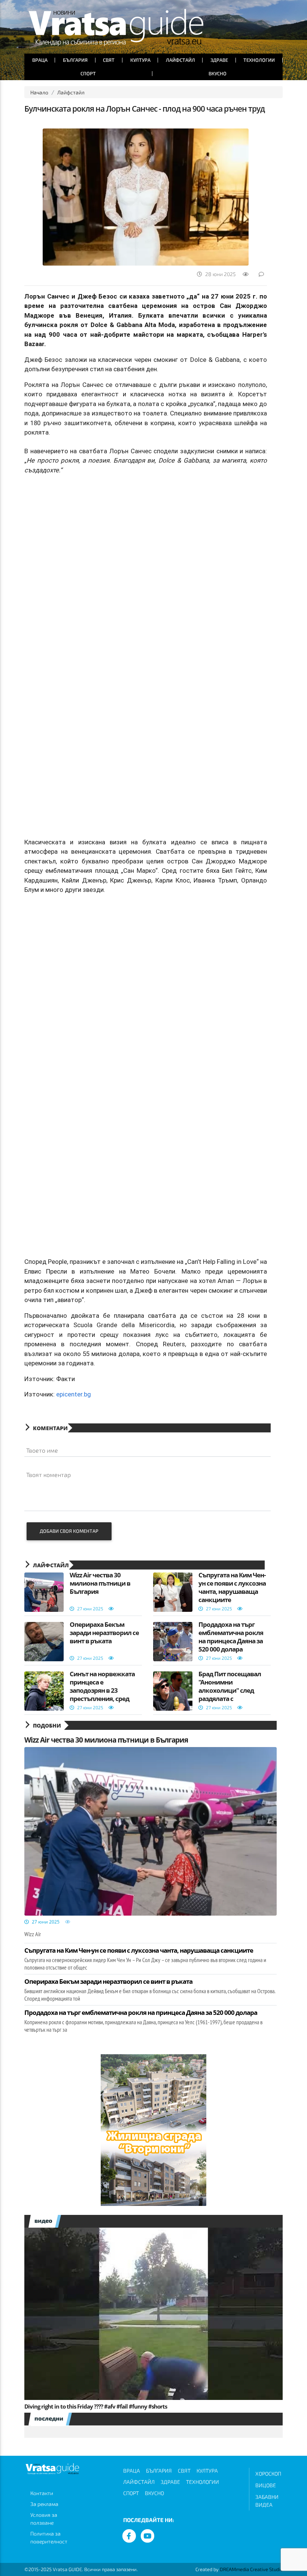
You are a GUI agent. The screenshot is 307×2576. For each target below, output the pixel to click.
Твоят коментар (48, 1475)
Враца (40, 60)
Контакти (42, 2493)
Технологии (259, 60)
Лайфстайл (180, 60)
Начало (39, 92)
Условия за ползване (44, 2519)
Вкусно (218, 73)
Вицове (266, 2485)
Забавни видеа (267, 2501)
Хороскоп (268, 2474)
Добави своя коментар (69, 1531)
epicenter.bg (74, 1394)
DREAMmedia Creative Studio (251, 2569)
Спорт (88, 73)
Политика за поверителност (49, 2537)
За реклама (44, 2504)
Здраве (219, 60)
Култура (140, 60)
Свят (109, 60)
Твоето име (42, 1450)
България (75, 60)
